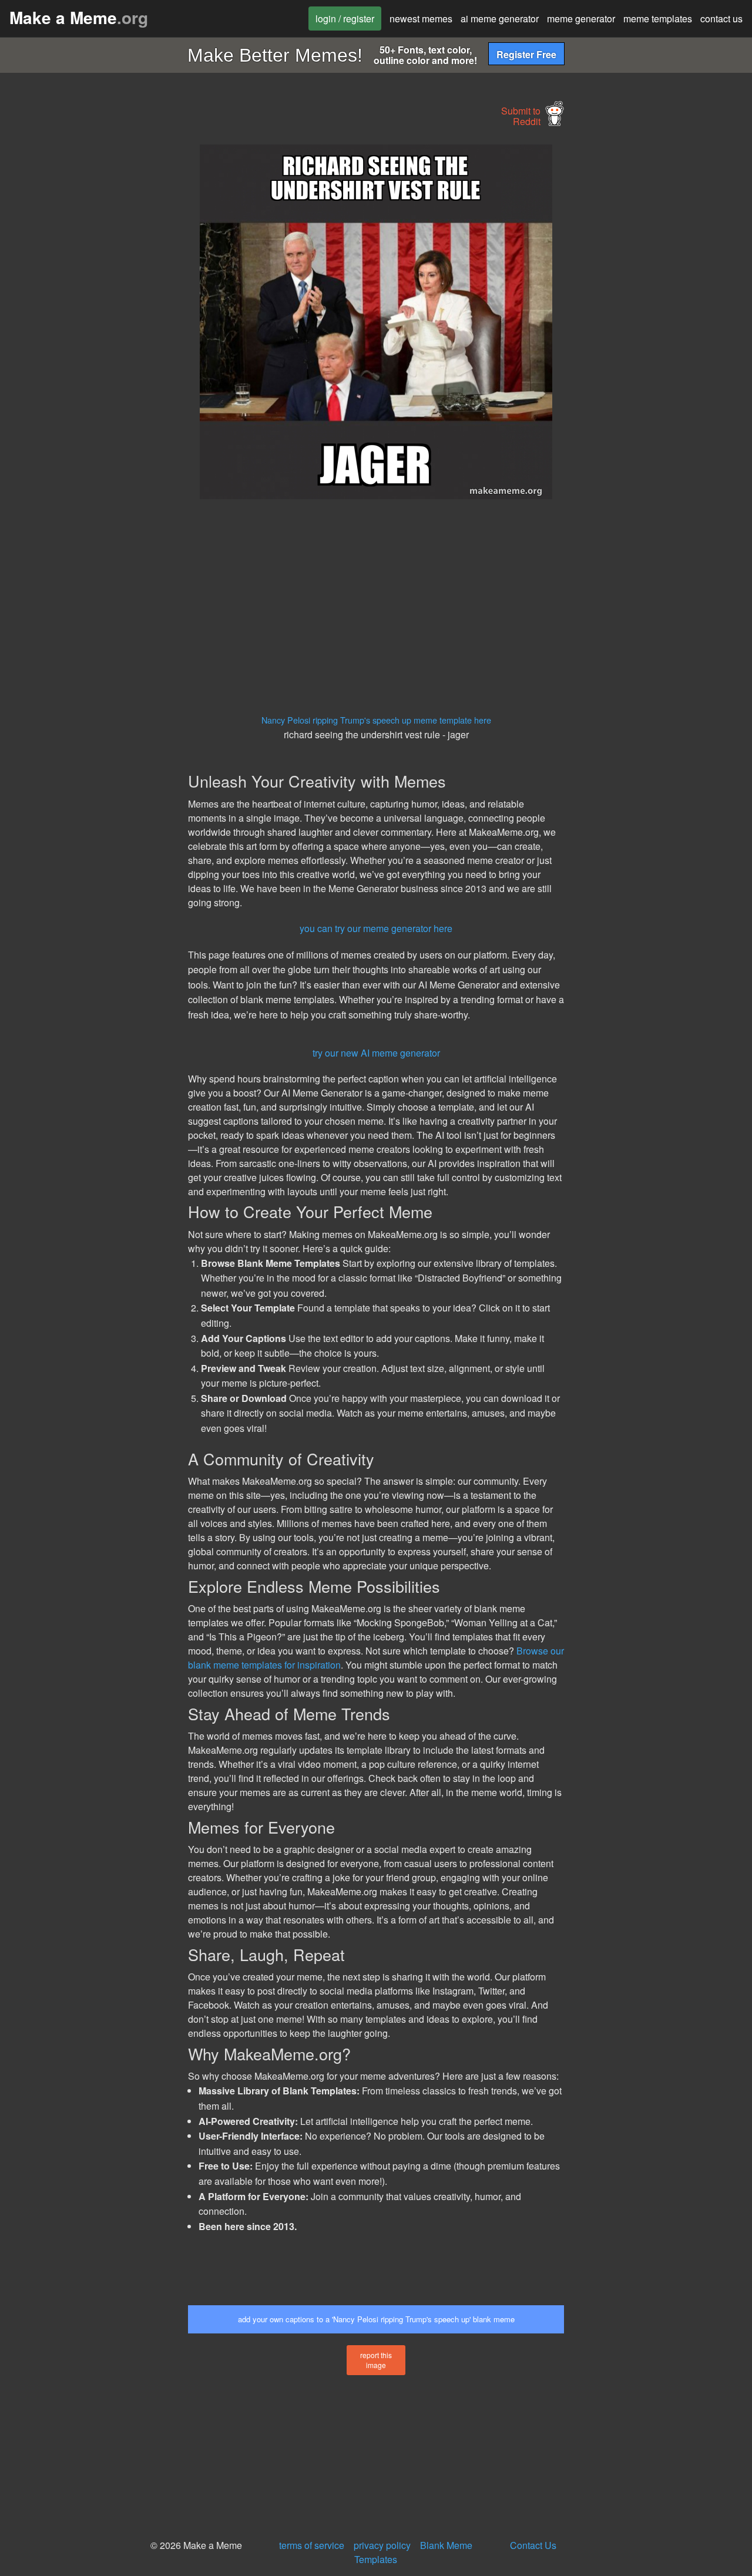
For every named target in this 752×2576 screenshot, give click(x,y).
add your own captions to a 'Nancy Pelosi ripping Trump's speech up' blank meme (376, 2319)
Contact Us (533, 2545)
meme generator (581, 19)
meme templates (658, 19)
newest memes (421, 19)
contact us (721, 19)
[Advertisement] (92, 321)
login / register (345, 19)
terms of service (312, 2545)
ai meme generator (500, 19)
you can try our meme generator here (376, 928)
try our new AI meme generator (376, 1053)
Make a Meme (79, 17)
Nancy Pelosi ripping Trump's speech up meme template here (376, 720)
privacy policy (382, 2545)
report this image (376, 2360)
